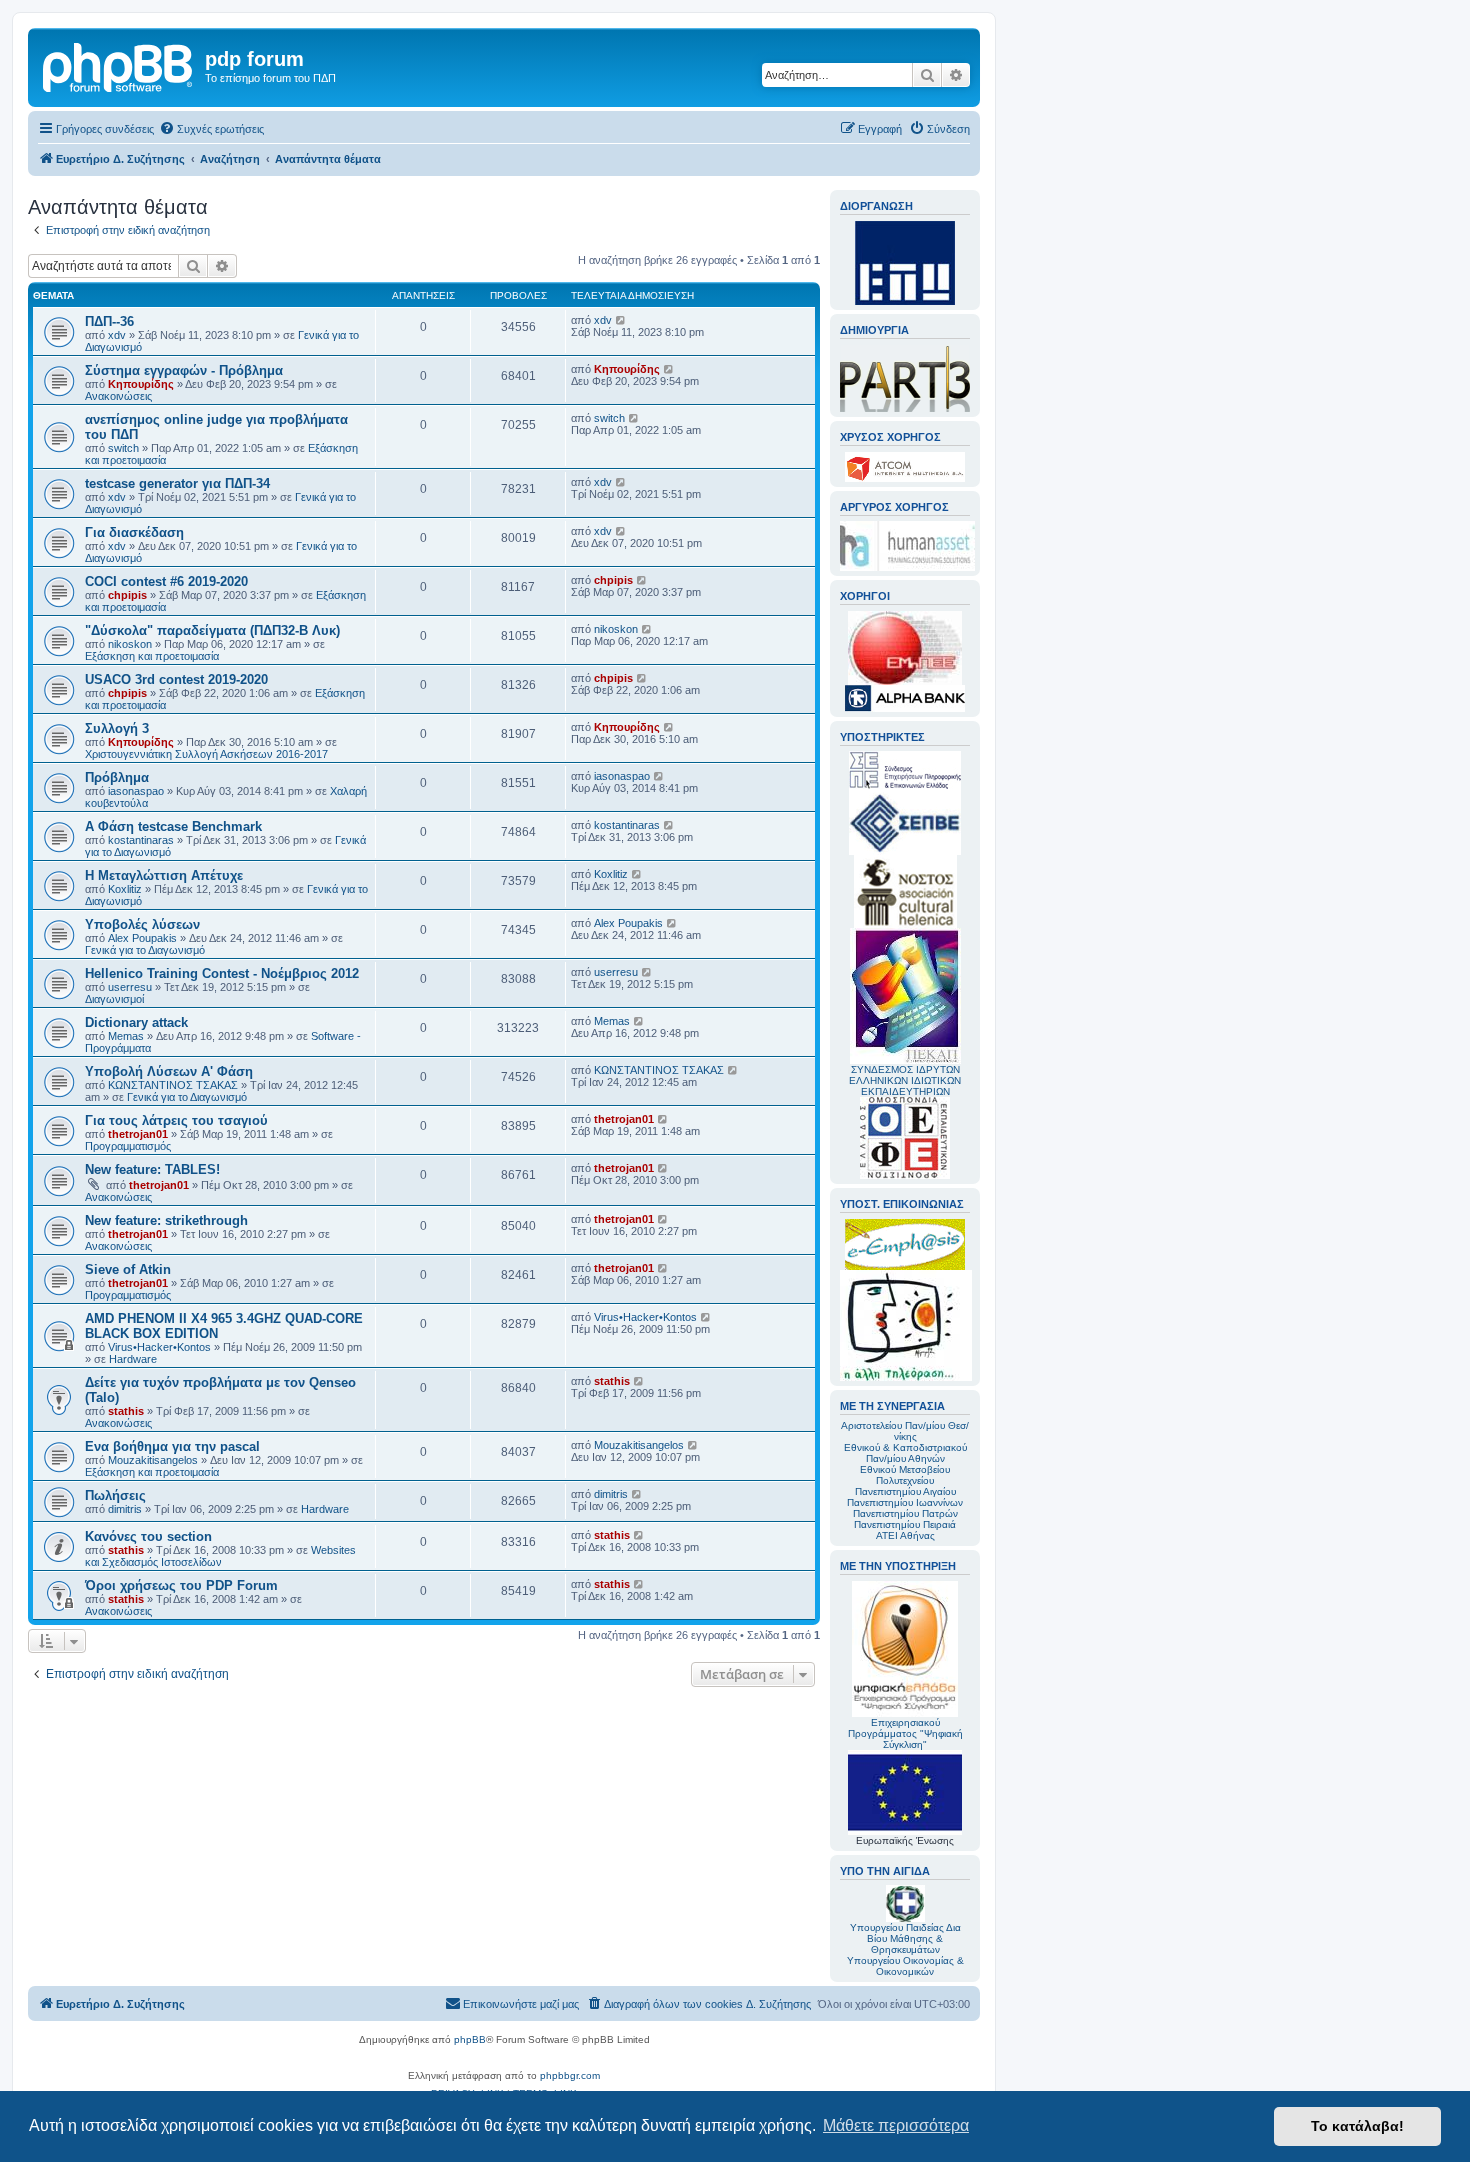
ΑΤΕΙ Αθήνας (905, 1535)
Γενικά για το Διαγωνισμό (145, 950)
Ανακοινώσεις (118, 396)
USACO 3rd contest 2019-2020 (176, 679)
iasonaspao (136, 791)
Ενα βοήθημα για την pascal (172, 1446)
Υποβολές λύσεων (142, 924)
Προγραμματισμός (128, 1146)
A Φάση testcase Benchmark (173, 826)
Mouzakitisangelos (153, 1460)
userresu (130, 987)
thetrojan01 (138, 1134)
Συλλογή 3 (117, 728)
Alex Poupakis (142, 938)
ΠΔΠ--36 (109, 321)
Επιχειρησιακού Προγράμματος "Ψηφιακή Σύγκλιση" (905, 1733)
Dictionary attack (136, 1022)
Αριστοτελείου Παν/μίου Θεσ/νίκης (905, 1431)
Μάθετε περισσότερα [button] (896, 2125)
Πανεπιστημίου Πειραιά (905, 1524)
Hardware (133, 1359)
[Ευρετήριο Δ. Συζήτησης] (119, 65)
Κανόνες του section (148, 1536)
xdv (117, 335)
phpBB (470, 2039)
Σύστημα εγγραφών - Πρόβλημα (184, 370)
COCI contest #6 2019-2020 (166, 581)
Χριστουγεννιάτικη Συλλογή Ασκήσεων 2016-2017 (206, 754)
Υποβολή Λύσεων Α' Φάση (169, 1071)
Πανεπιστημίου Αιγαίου (905, 1491)
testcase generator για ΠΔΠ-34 (177, 483)
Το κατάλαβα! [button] (1357, 2126)
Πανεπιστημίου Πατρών (905, 1513)
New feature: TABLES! (152, 1169)
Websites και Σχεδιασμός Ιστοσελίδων (220, 1556)
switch (123, 448)
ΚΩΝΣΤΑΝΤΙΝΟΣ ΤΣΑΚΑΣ (173, 1085)
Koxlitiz (125, 889)
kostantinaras (141, 840)
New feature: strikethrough (166, 1220)
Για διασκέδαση (134, 532)
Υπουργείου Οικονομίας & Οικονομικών (905, 1966)
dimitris (125, 1509)
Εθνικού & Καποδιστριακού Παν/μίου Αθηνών (905, 1453)
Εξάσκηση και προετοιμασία (152, 656)
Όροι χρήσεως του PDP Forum (181, 1585)
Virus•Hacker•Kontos (159, 1347)
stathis (126, 1411)
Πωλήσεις (115, 1495)
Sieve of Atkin (128, 1269)
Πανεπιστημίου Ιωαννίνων (905, 1502)
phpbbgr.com (570, 2075)
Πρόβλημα (117, 777)
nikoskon (130, 644)
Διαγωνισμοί (114, 999)
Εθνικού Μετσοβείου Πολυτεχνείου (905, 1475)
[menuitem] (211, 129)
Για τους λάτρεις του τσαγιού (176, 1120)
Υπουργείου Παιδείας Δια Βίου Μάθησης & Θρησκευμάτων (905, 1938)
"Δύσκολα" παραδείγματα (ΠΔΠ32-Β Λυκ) (212, 630)
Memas (126, 1036)
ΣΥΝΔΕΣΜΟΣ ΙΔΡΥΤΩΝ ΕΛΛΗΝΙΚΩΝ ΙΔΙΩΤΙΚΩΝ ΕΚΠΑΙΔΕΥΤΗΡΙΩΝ (905, 1080)
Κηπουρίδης (141, 384)
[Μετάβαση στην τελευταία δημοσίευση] (621, 320)
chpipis (127, 595)
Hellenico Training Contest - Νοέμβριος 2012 (222, 973)
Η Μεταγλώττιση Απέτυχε (164, 875)
